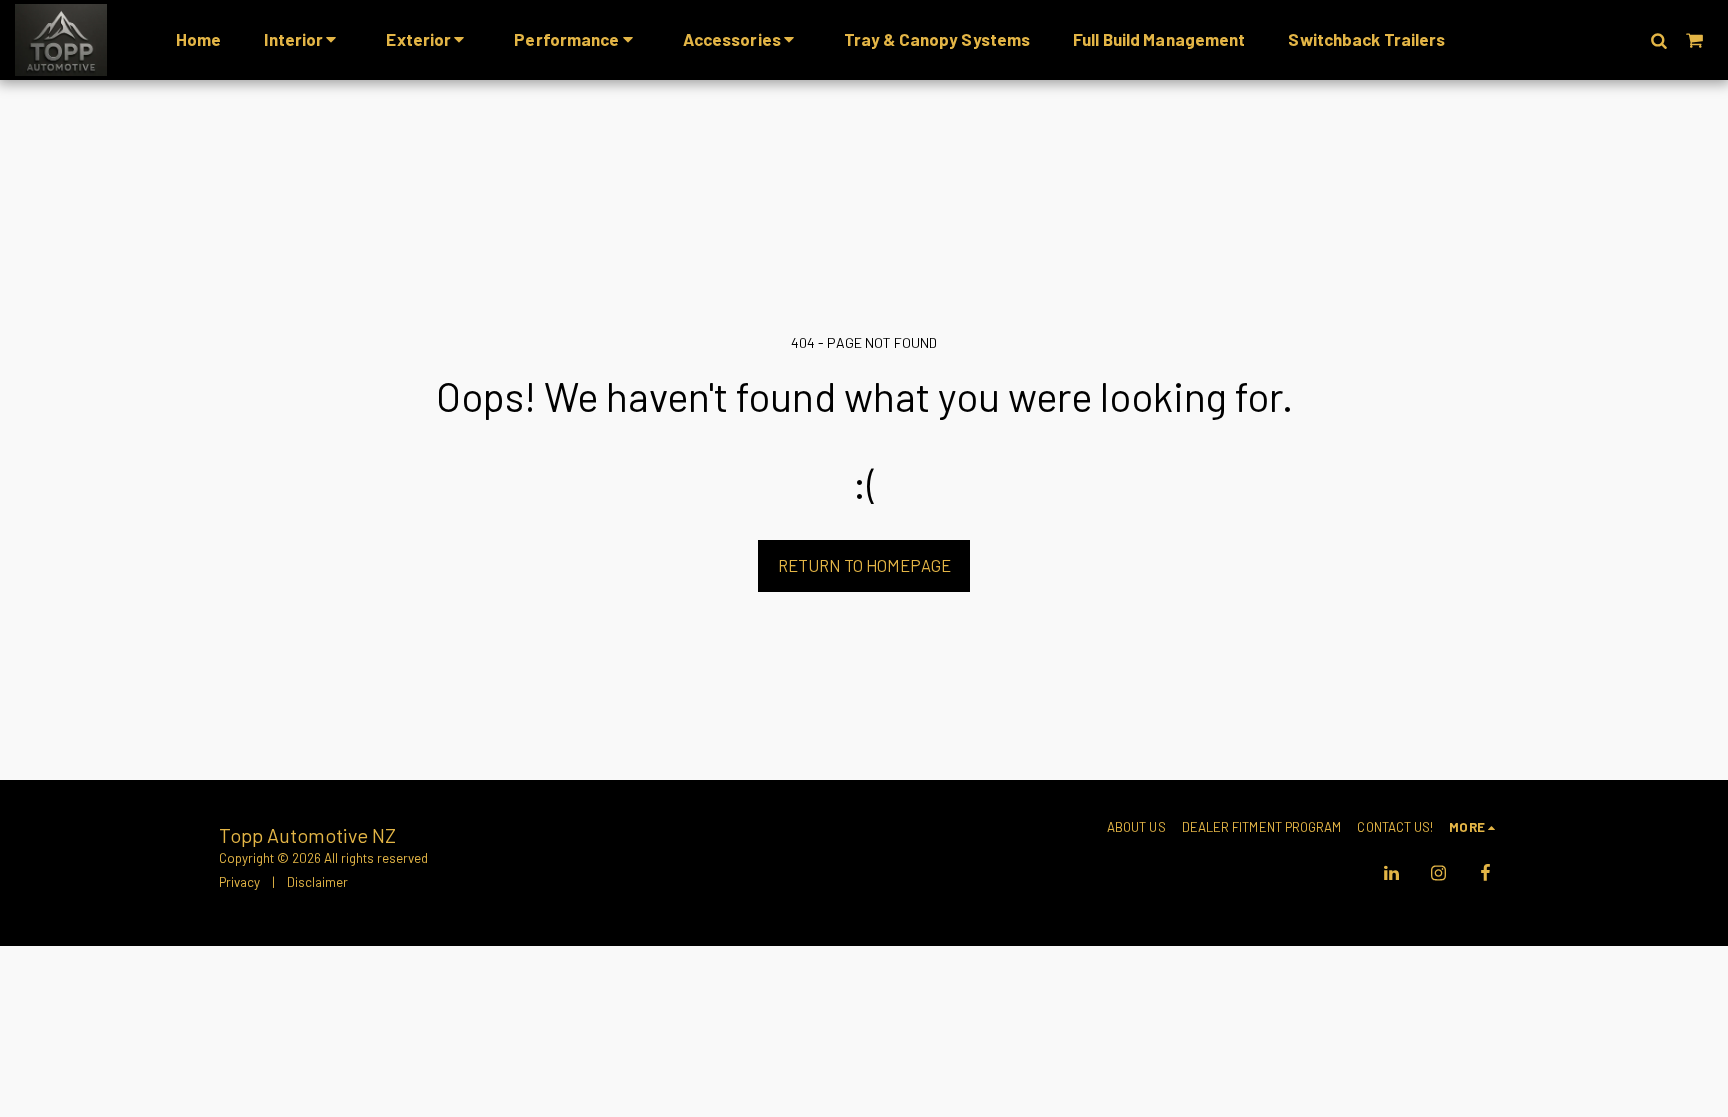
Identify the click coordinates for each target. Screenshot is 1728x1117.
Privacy (239, 882)
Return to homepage (864, 565)
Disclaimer (317, 882)
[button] (1658, 40)
